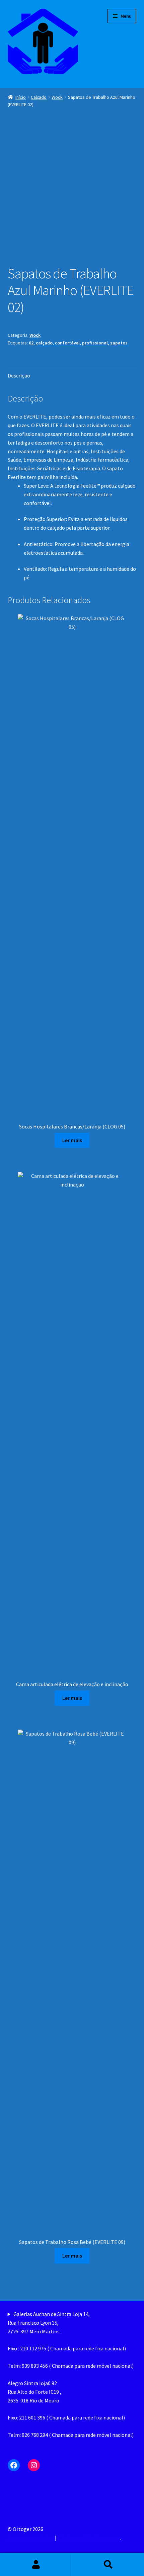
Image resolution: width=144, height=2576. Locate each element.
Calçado (39, 97)
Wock (57, 97)
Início (21, 97)
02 (31, 343)
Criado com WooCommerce (89, 2538)
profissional (95, 343)
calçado (44, 343)
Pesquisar (108, 2565)
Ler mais (72, 1140)
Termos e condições (30, 2538)
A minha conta (36, 2565)
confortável (67, 343)
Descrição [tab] (19, 375)
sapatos (119, 343)
